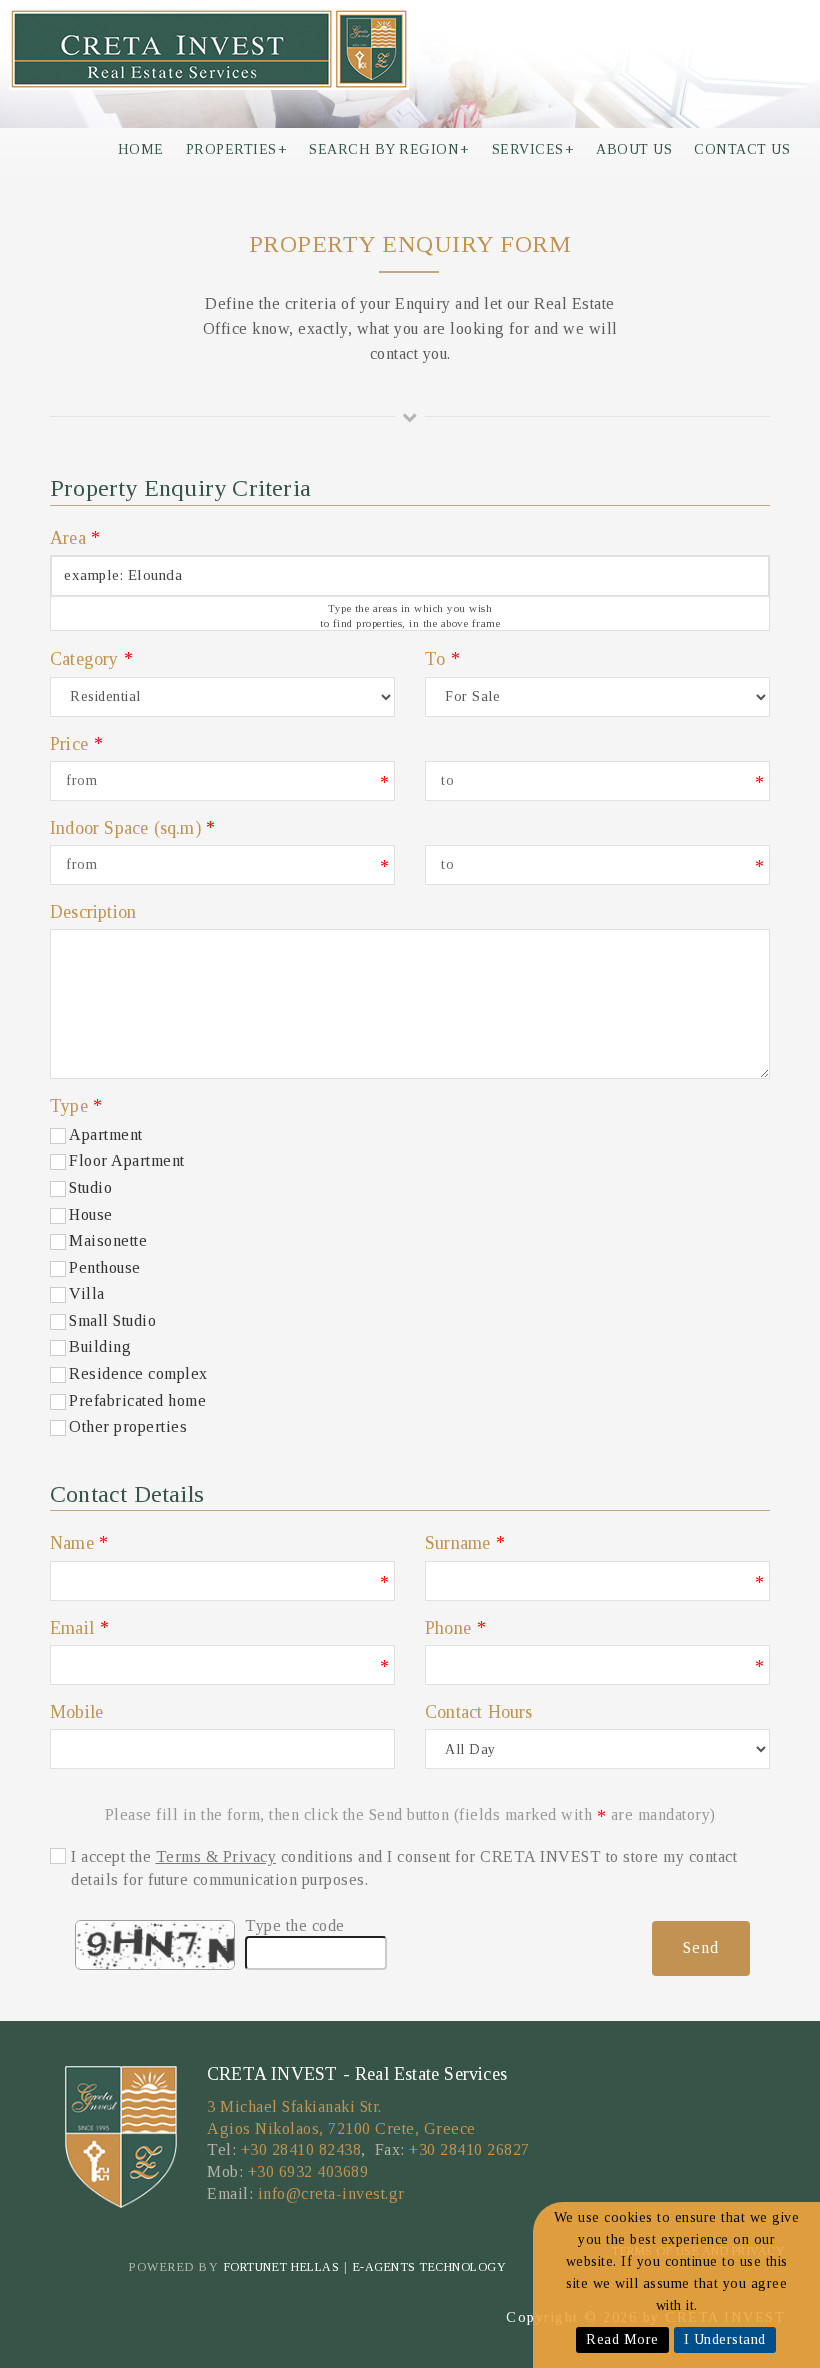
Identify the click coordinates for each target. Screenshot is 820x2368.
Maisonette (108, 1240)
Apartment (106, 1134)
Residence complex (138, 1373)
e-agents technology (430, 2267)
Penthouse (105, 1267)
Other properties (128, 1426)
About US (634, 149)
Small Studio (112, 1320)
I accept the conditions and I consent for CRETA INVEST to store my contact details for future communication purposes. (404, 1867)
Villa (87, 1293)
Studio (90, 1187)
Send (701, 1947)
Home (141, 149)
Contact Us (742, 149)
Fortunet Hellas (282, 2267)
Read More (622, 2339)
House (91, 1214)
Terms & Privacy (216, 1856)
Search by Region (389, 149)
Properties (237, 149)
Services (533, 149)
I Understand (725, 2339)
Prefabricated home (137, 1400)
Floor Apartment (127, 1160)
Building (100, 1346)
